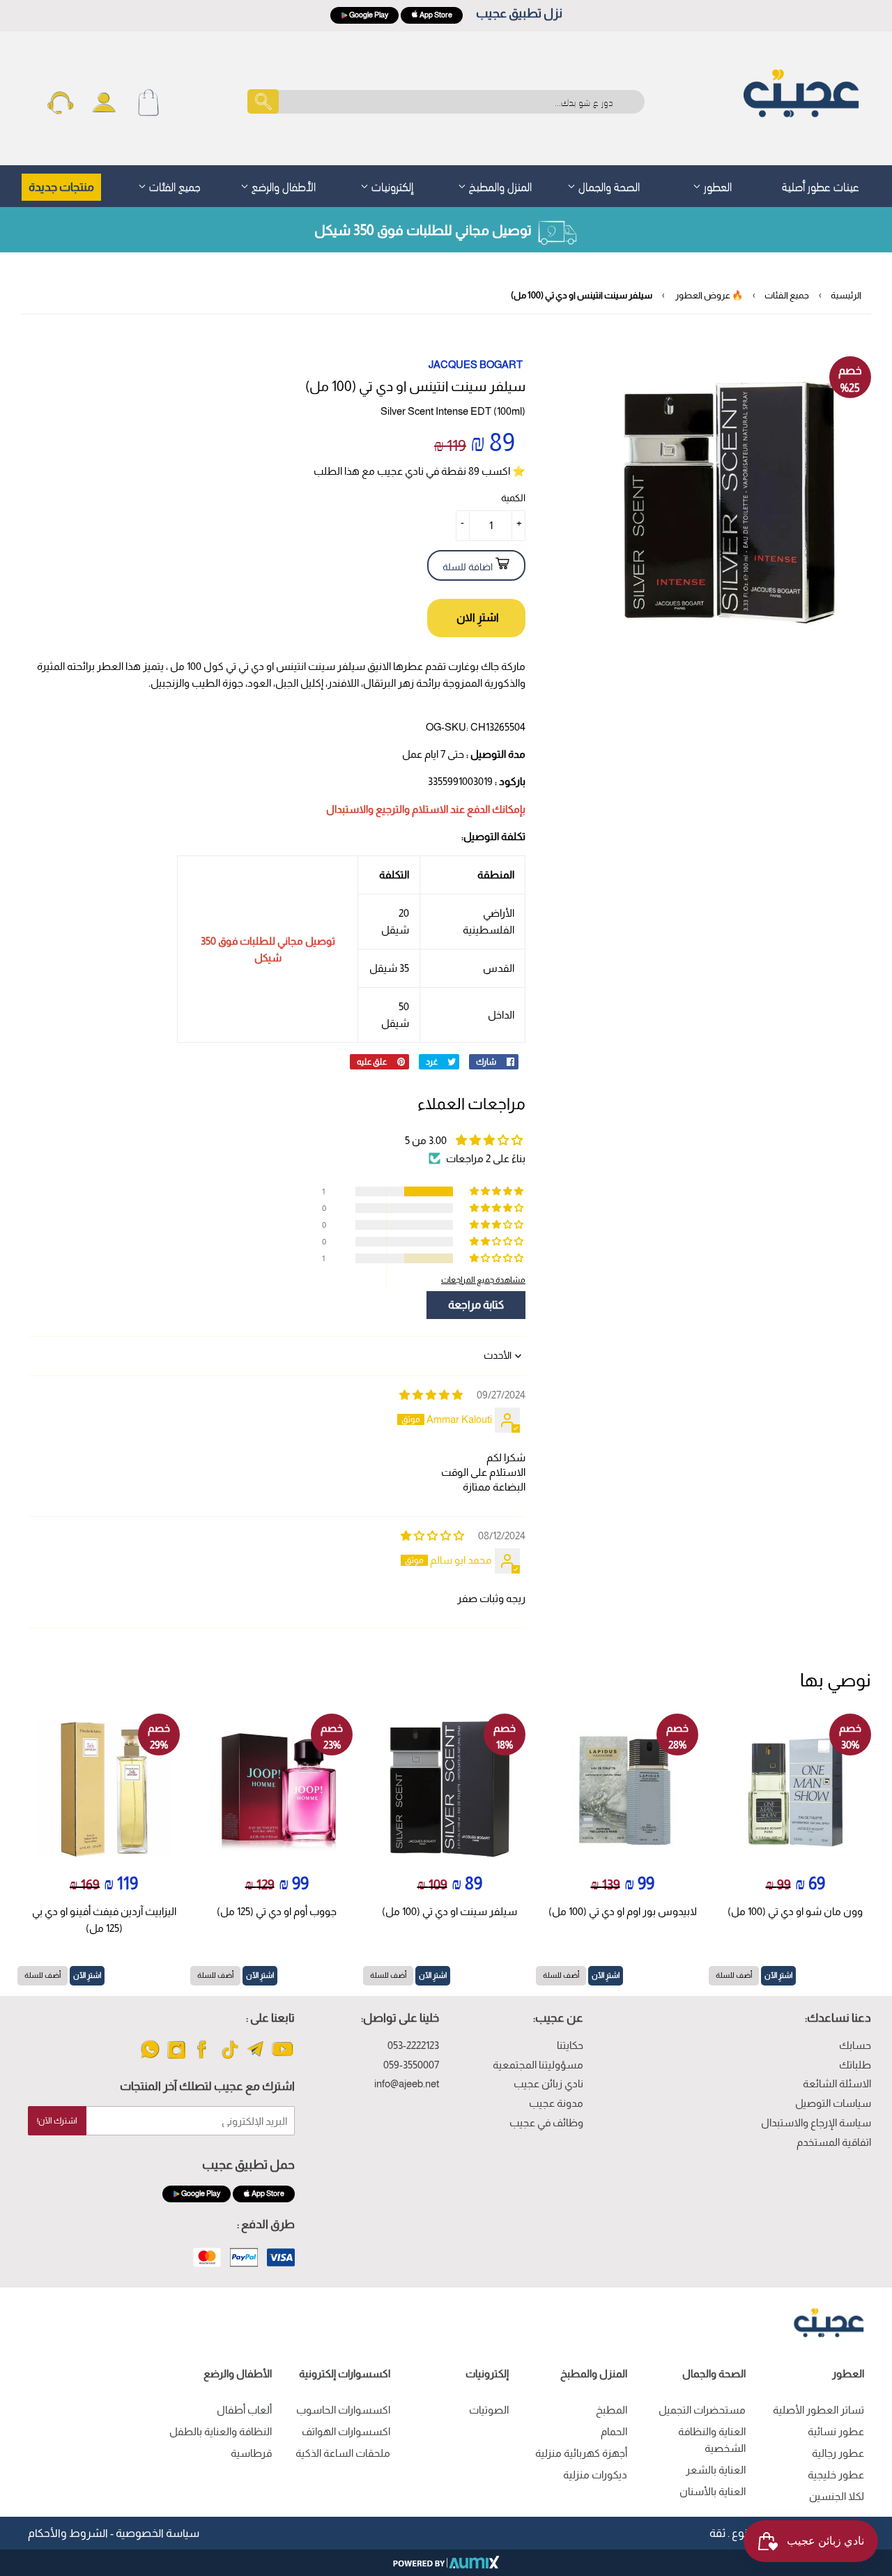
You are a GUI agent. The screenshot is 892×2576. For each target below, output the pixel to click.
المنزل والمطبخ (499, 185)
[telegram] (256, 2058)
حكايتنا (570, 2045)
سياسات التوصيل (833, 2103)
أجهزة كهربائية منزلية (581, 2453)
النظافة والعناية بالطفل (221, 2431)
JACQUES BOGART (476, 364)
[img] (431, 1395)
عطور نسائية (836, 2431)
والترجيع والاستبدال (368, 809)
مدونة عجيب (556, 2103)
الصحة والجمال (608, 185)
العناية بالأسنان (713, 2491)
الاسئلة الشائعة (837, 2083)
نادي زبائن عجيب (548, 2083)
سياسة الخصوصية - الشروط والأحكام (114, 2533)
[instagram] (177, 2058)
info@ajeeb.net (407, 2083)
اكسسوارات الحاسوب (343, 2410)
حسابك (855, 2045)
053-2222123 (413, 2045)
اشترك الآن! (57, 2121)
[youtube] (283, 2058)
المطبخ (612, 2410)
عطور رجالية (838, 2453)
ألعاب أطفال (244, 2410)
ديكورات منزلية (595, 2475)
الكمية (513, 498)
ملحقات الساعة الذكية (343, 2453)
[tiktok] (230, 2058)
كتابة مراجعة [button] (476, 1305)
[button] (498, 1191)
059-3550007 (411, 2065)
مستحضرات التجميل (702, 2410)
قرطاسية (251, 2453)
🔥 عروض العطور (709, 295)
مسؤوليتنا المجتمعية (538, 2065)
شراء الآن (476, 618)
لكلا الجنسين (837, 2496)
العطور (716, 185)
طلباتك (855, 2065)
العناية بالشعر (716, 2470)
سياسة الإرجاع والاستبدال (816, 2122)
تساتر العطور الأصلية (818, 2410)
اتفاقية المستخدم (834, 2142)
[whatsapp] (150, 2058)
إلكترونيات (391, 185)
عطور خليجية (836, 2475)
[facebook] (203, 2058)
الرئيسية (846, 295)
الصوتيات (489, 2410)
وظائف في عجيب (546, 2122)
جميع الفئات (174, 185)
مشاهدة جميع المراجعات (483, 1280)
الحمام (614, 2431)
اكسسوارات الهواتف (346, 2431)
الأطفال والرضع (282, 185)
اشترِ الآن (778, 1975)
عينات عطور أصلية (821, 185)
